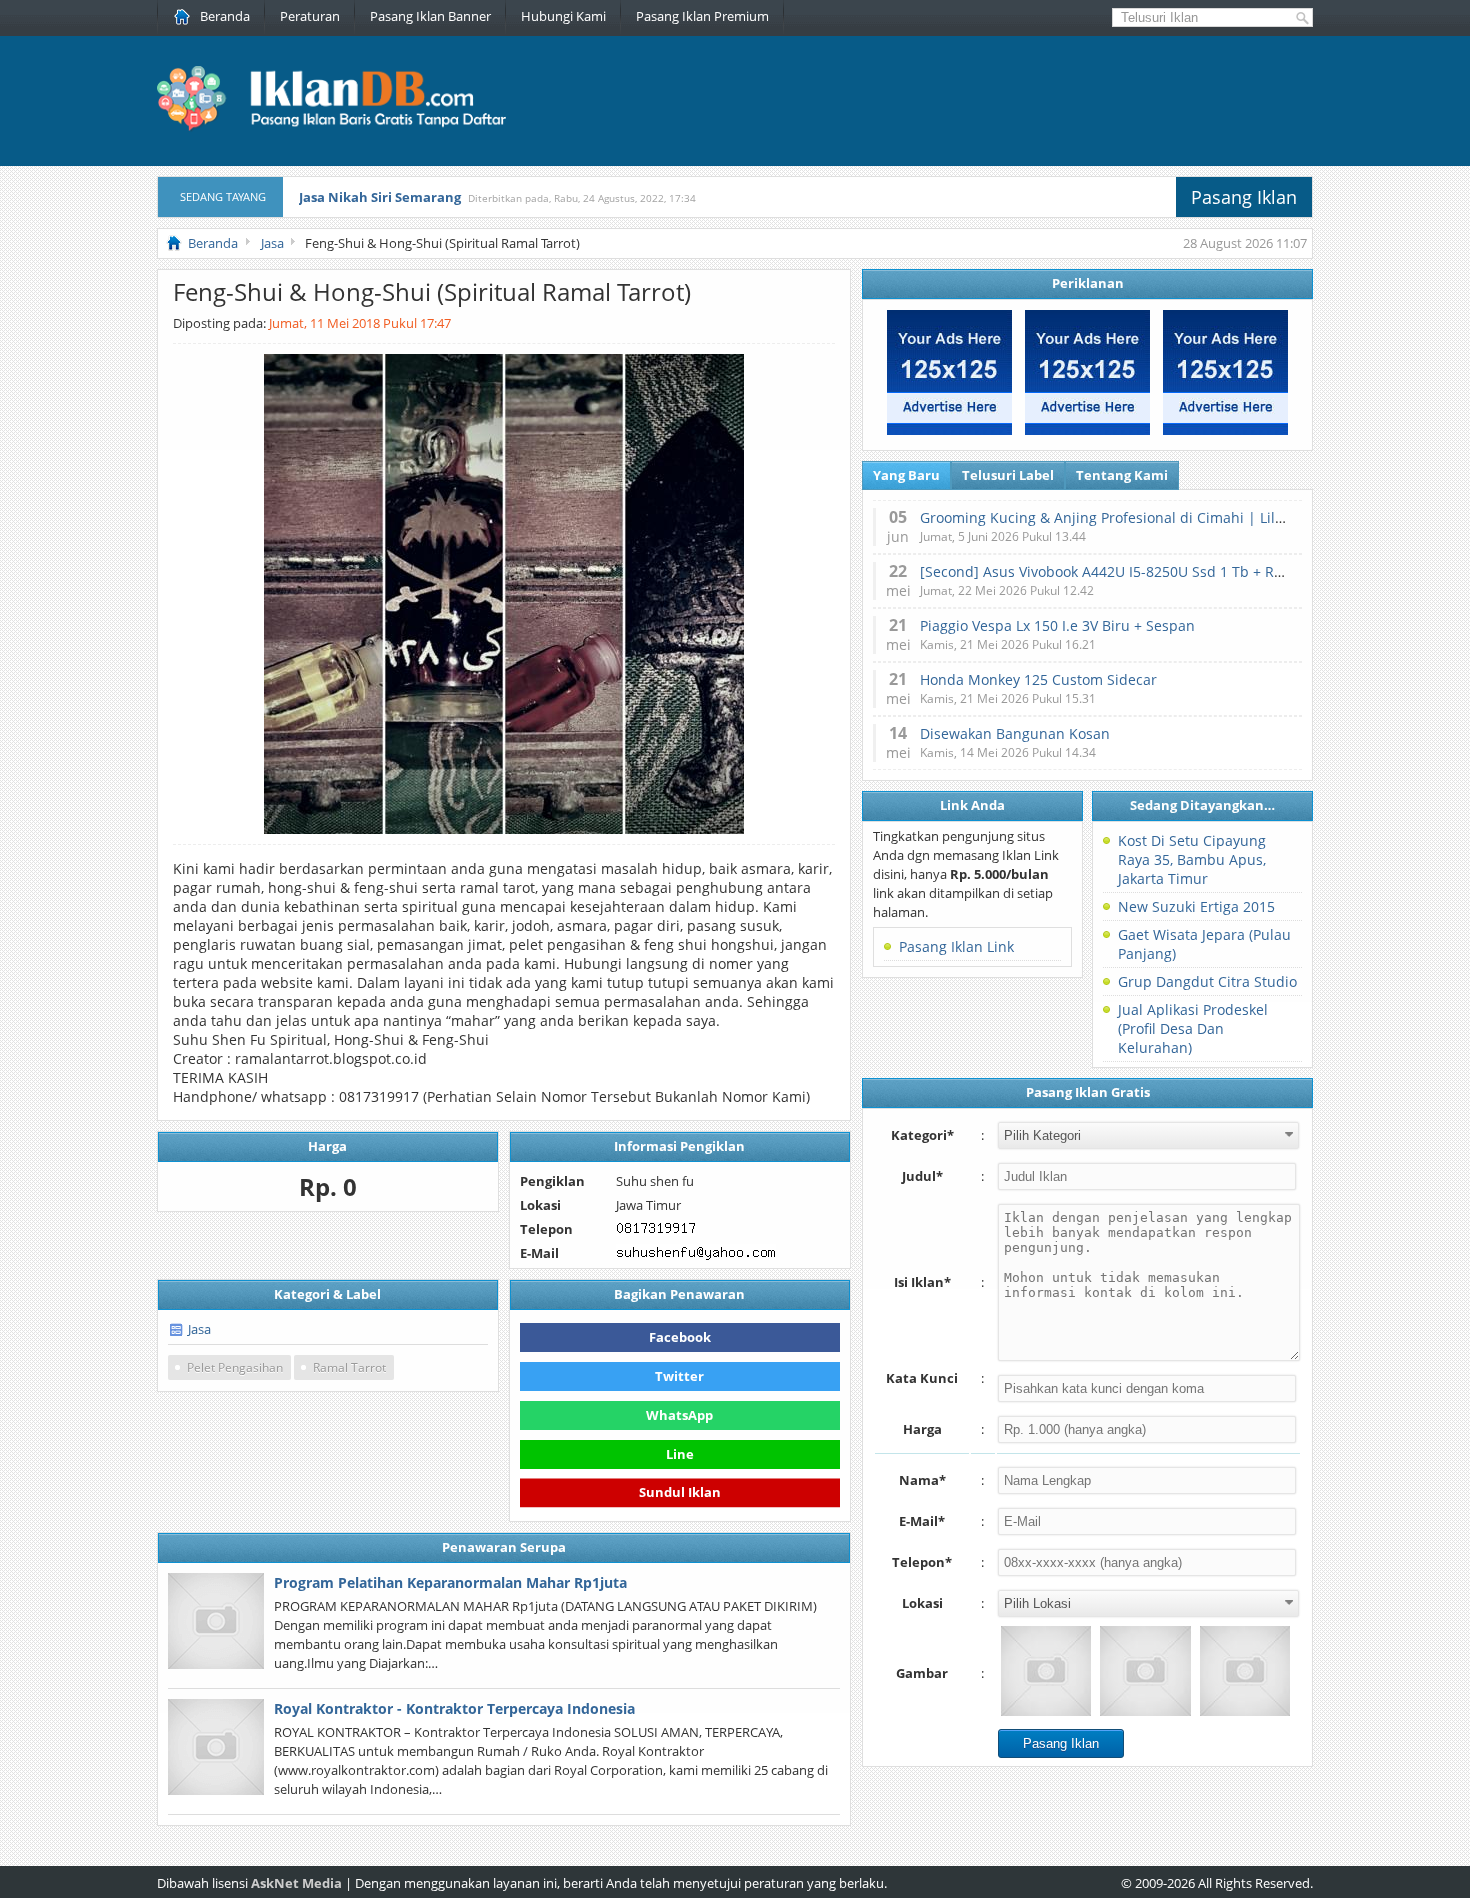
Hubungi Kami (563, 16)
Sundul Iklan (680, 1489)
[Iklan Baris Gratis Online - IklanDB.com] (344, 127)
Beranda (225, 16)
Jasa (199, 1329)
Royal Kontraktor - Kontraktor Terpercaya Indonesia (454, 1708)
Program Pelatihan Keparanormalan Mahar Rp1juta (450, 1582)
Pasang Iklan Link (956, 946)
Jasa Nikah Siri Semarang (380, 197)
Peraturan (310, 16)
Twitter (679, 1376)
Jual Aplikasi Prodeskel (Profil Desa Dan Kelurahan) (1193, 1028)
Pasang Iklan (1244, 197)
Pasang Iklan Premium (702, 16)
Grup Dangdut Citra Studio (1207, 981)
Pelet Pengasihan (235, 1367)
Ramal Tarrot (349, 1367)
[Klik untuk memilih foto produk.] (1046, 1671)
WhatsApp (679, 1415)
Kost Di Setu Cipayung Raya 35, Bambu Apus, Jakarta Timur (1192, 859)
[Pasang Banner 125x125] (949, 430)
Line (680, 1454)
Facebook (680, 1337)
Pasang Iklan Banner (430, 16)
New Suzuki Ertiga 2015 (1196, 906)
